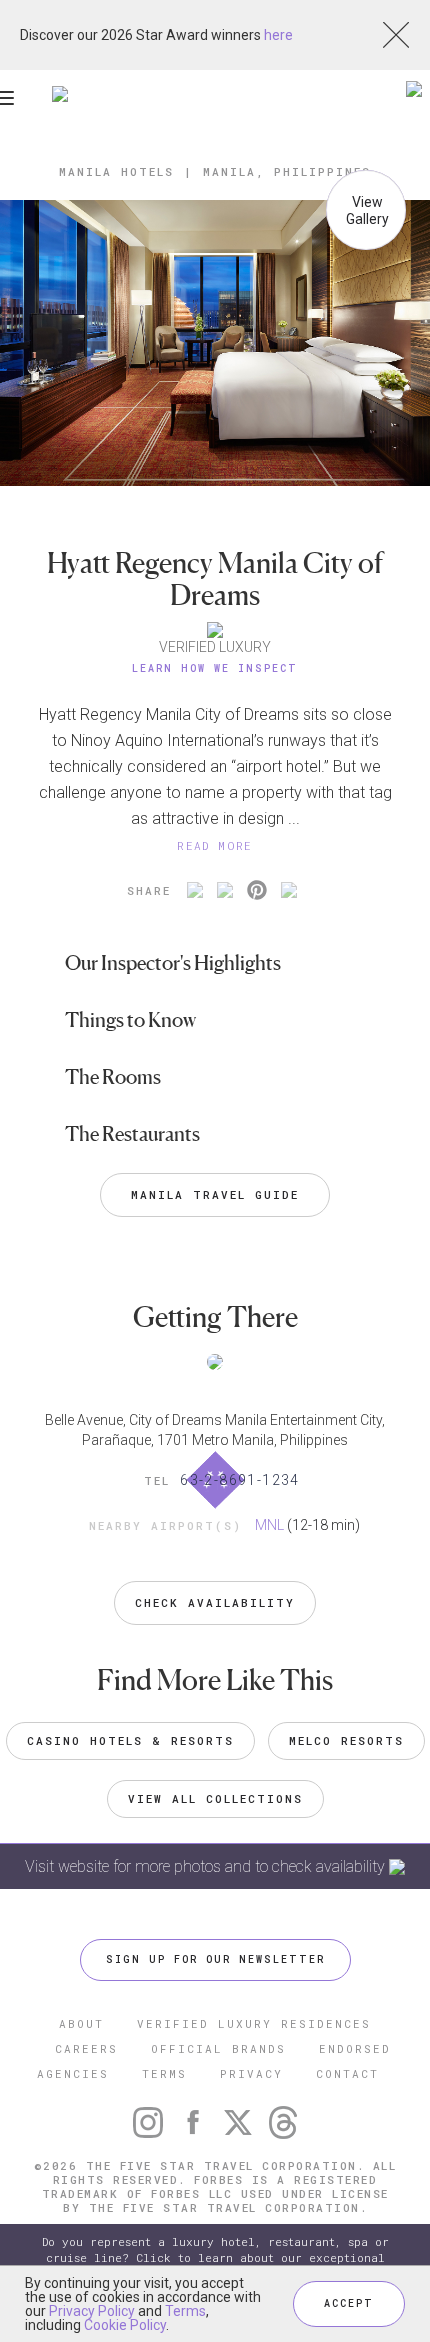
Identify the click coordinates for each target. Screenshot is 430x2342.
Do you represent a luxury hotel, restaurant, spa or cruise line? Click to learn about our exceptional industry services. (215, 2257)
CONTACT (347, 2073)
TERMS (164, 2073)
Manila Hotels (116, 171)
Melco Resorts (346, 1740)
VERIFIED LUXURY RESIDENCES (254, 2023)
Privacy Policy (92, 2311)
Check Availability (215, 1602)
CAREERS (86, 2048)
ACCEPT (349, 2303)
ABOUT (81, 2023)
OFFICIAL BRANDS (218, 2048)
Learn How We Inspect (215, 668)
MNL (269, 1525)
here (278, 35)
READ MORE (215, 845)
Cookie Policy (125, 2325)
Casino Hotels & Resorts (130, 1740)
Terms (185, 2311)
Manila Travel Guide (215, 1194)
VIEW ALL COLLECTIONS (215, 1798)
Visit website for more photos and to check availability (207, 1866)
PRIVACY (251, 2073)
